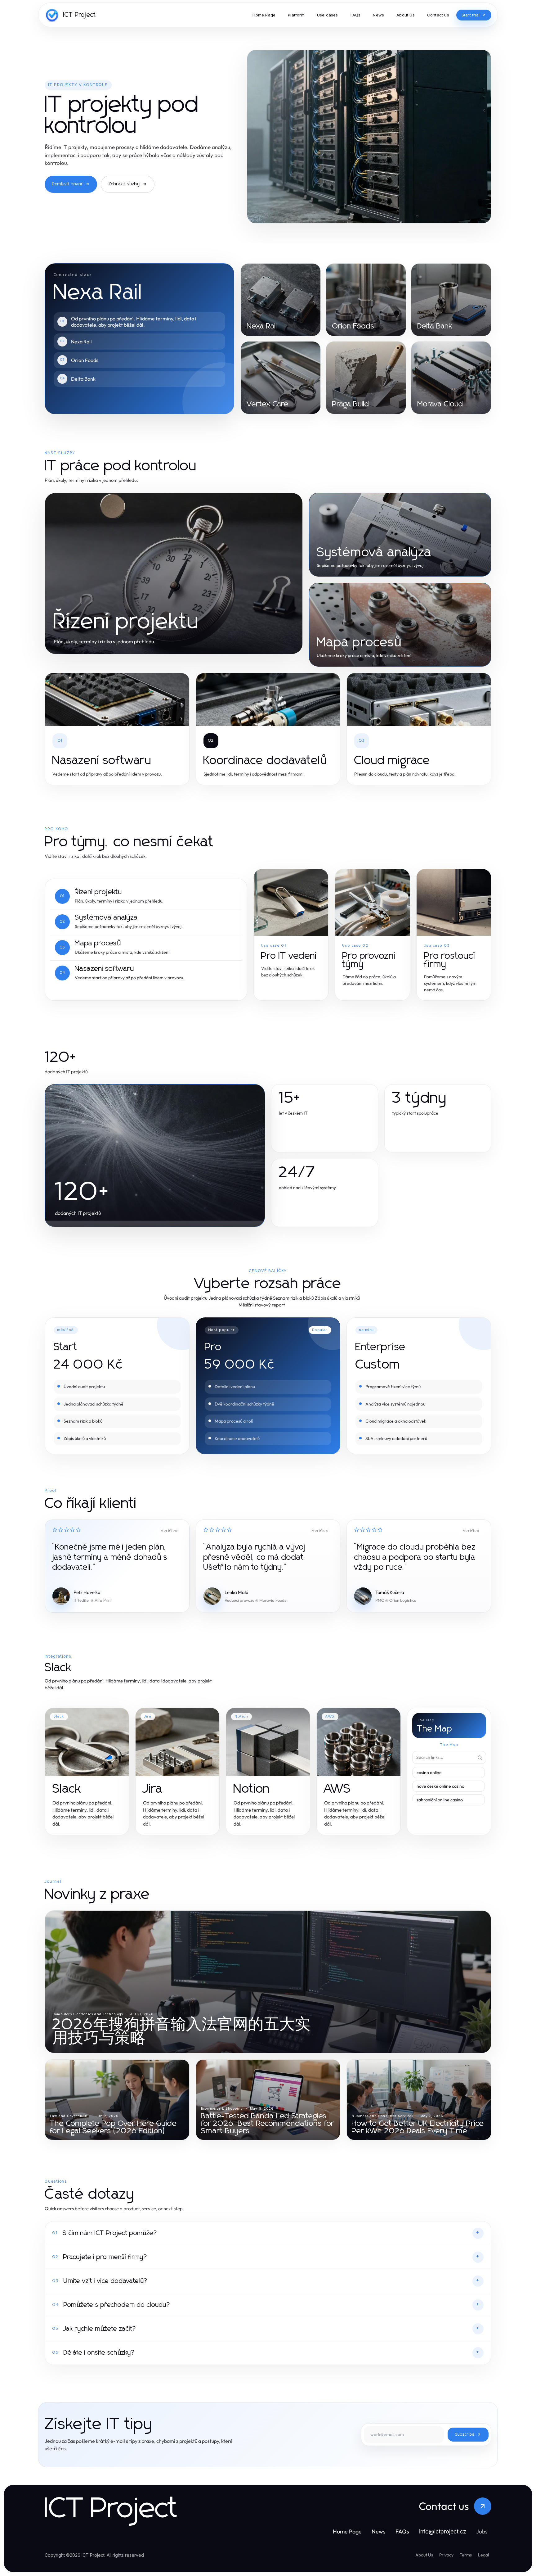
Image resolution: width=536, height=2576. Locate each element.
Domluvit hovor (67, 184)
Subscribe (465, 2435)
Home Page (347, 2531)
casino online (429, 1772)
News (379, 2531)
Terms (466, 2555)
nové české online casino (440, 1786)
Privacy (446, 2555)
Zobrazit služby (124, 184)
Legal (483, 2555)
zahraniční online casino (440, 1800)
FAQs (402, 2531)
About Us (424, 2555)
